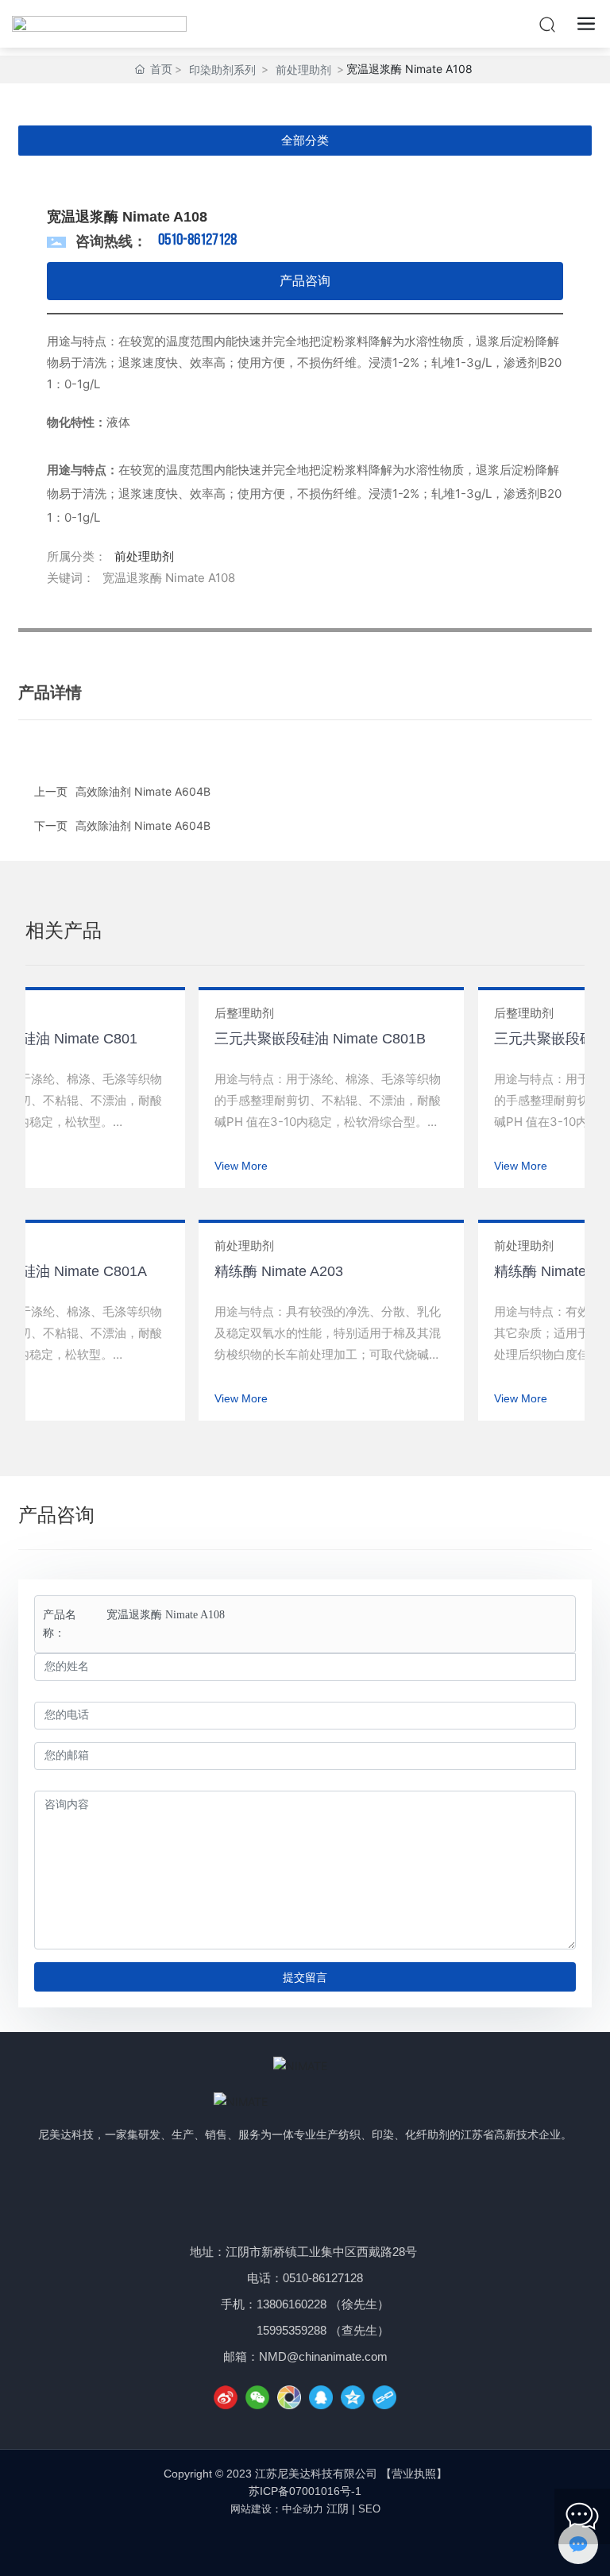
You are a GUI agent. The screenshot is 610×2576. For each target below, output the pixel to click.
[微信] (257, 2397)
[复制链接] (384, 2397)
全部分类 (305, 140)
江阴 (338, 2509)
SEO (369, 2509)
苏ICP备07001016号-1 (305, 2491)
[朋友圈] (289, 2397)
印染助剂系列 (222, 69)
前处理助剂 (303, 69)
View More (228, 1166)
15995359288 (291, 2330)
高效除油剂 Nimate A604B (143, 825)
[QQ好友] (321, 2397)
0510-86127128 (197, 241)
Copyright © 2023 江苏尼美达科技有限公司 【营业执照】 (305, 2474)
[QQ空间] (353, 2397)
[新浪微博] (226, 2397)
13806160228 (291, 2304)
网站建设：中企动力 (277, 2509)
